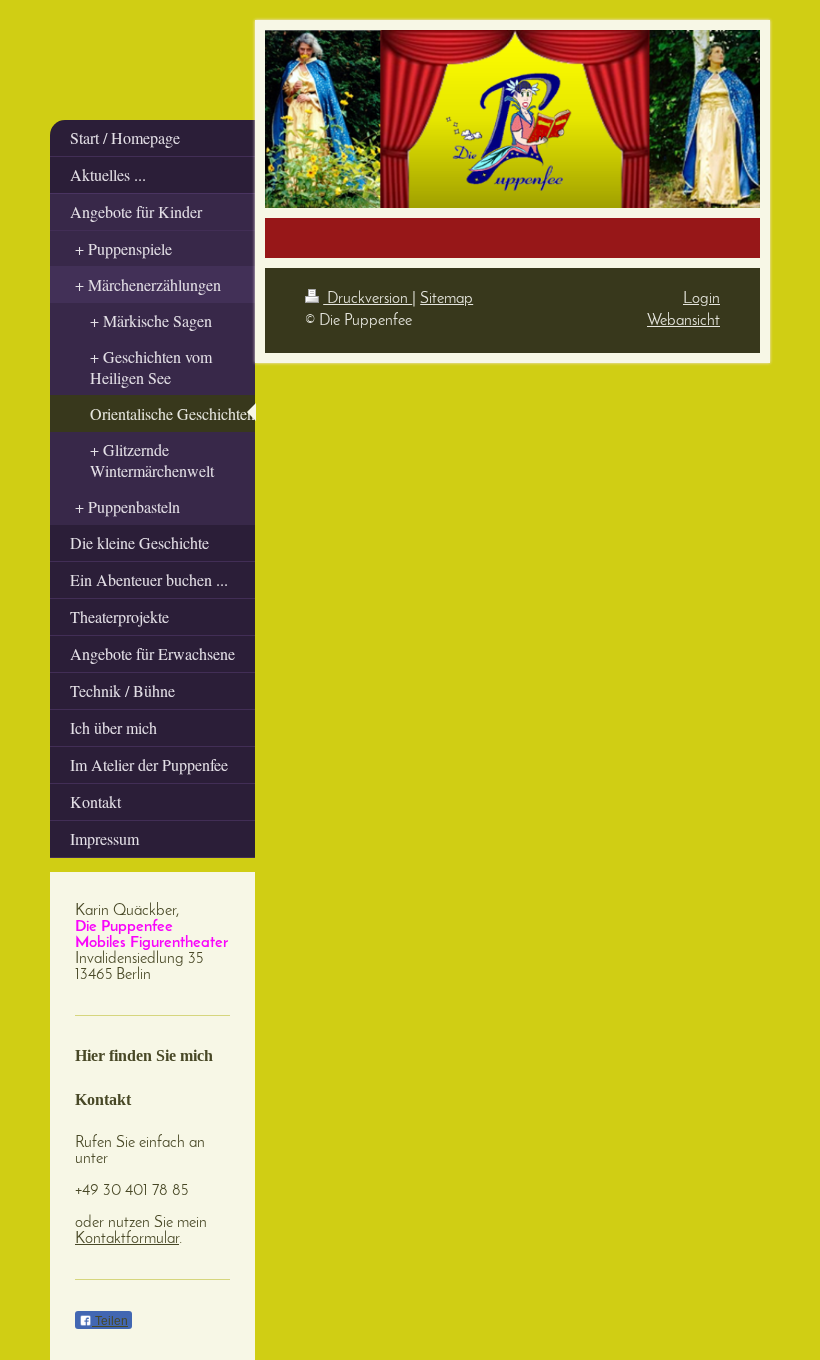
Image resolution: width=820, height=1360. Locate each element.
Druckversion (367, 299)
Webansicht (683, 321)
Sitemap (446, 299)
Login (701, 299)
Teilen (110, 1321)
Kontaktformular (127, 1239)
